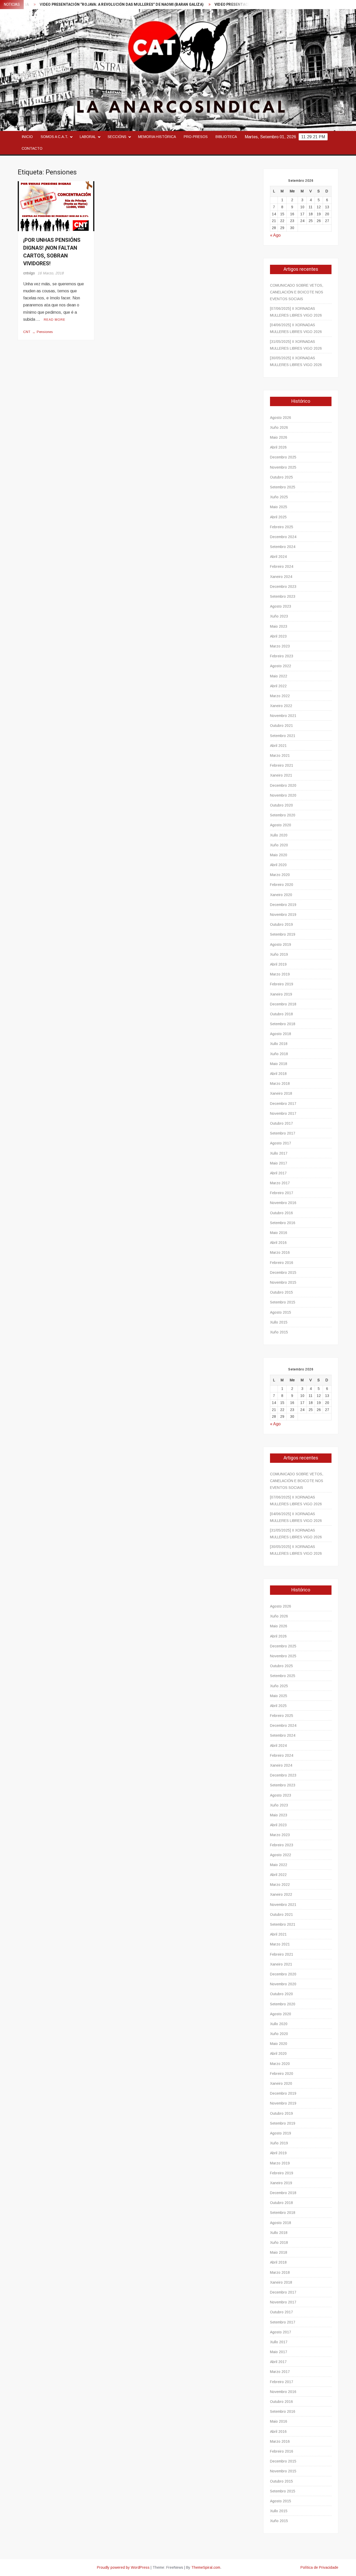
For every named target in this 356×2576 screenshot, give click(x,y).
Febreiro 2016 (282, 1263)
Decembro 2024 (283, 537)
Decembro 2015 (283, 1273)
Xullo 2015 (279, 1322)
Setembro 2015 (283, 1302)
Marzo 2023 (280, 646)
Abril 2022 (278, 686)
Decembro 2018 (283, 1004)
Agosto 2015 (281, 1312)
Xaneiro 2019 (281, 994)
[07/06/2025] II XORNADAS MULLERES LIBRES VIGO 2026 (296, 312)
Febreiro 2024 (282, 566)
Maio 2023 (279, 626)
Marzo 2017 (280, 1183)
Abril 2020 (278, 865)
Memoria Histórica (157, 137)
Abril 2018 (278, 1074)
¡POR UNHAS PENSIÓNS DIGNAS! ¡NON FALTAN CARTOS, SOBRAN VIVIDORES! (52, 252)
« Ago (275, 235)
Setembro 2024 (283, 547)
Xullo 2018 (279, 1044)
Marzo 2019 (280, 974)
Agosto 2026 (281, 418)
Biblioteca (226, 137)
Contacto (32, 148)
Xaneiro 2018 (281, 1093)
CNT (27, 332)
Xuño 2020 (279, 845)
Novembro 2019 (283, 915)
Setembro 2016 (283, 1223)
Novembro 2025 (283, 467)
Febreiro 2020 (282, 885)
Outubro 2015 (281, 1292)
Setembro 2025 (283, 487)
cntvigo (29, 273)
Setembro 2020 (283, 815)
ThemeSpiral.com (206, 2567)
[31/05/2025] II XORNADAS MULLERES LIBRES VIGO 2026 (296, 345)
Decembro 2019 (283, 905)
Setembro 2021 (283, 736)
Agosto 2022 (281, 666)
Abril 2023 (278, 636)
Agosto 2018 (281, 1034)
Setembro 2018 (283, 1024)
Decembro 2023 (283, 587)
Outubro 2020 (281, 805)
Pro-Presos (196, 137)
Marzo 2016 (280, 1252)
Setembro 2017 (283, 1133)
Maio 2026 (279, 437)
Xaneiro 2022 (281, 706)
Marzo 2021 (280, 755)
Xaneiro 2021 (281, 775)
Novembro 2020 (283, 795)
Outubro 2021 (281, 726)
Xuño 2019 (279, 954)
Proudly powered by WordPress (123, 2567)
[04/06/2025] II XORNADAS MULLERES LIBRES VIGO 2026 (296, 328)
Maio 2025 (279, 507)
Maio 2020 (279, 855)
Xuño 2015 (279, 1332)
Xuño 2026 (279, 427)
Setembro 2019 (283, 934)
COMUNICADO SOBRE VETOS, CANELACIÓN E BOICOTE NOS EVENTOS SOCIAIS (297, 292)
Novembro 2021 (283, 716)
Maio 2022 (279, 676)
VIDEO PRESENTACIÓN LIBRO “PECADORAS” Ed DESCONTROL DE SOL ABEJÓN (237, 5)
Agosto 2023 (281, 606)
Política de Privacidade (319, 2567)
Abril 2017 (278, 1173)
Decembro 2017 (283, 1104)
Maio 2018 (279, 1064)
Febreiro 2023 (282, 656)
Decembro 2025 (283, 457)
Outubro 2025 (281, 477)
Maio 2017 (279, 1163)
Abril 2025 (278, 517)
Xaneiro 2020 (281, 895)
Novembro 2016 (283, 1203)
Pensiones (45, 332)
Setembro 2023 (283, 596)
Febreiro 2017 (282, 1193)
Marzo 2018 (280, 1084)
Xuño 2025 (279, 497)
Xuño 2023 (279, 616)
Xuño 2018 (279, 1054)
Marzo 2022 (280, 696)
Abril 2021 (278, 746)
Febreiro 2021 (282, 765)
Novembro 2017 (283, 1113)
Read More (55, 320)
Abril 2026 (278, 447)
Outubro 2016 (281, 1213)
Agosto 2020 (281, 825)
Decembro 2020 (283, 785)
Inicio (27, 137)
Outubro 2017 (281, 1123)
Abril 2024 (278, 557)
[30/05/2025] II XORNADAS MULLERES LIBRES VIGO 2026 (296, 361)
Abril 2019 (278, 964)
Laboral (88, 137)
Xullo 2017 (279, 1153)
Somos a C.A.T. (54, 137)
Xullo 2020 (279, 835)
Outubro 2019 (281, 924)
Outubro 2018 (281, 1014)
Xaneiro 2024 (281, 577)
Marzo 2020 (280, 875)
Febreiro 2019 (282, 984)
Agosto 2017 (281, 1143)
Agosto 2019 (281, 944)
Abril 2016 (278, 1243)
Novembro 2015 (283, 1282)
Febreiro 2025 (282, 527)
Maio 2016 (279, 1233)
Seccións (117, 137)
